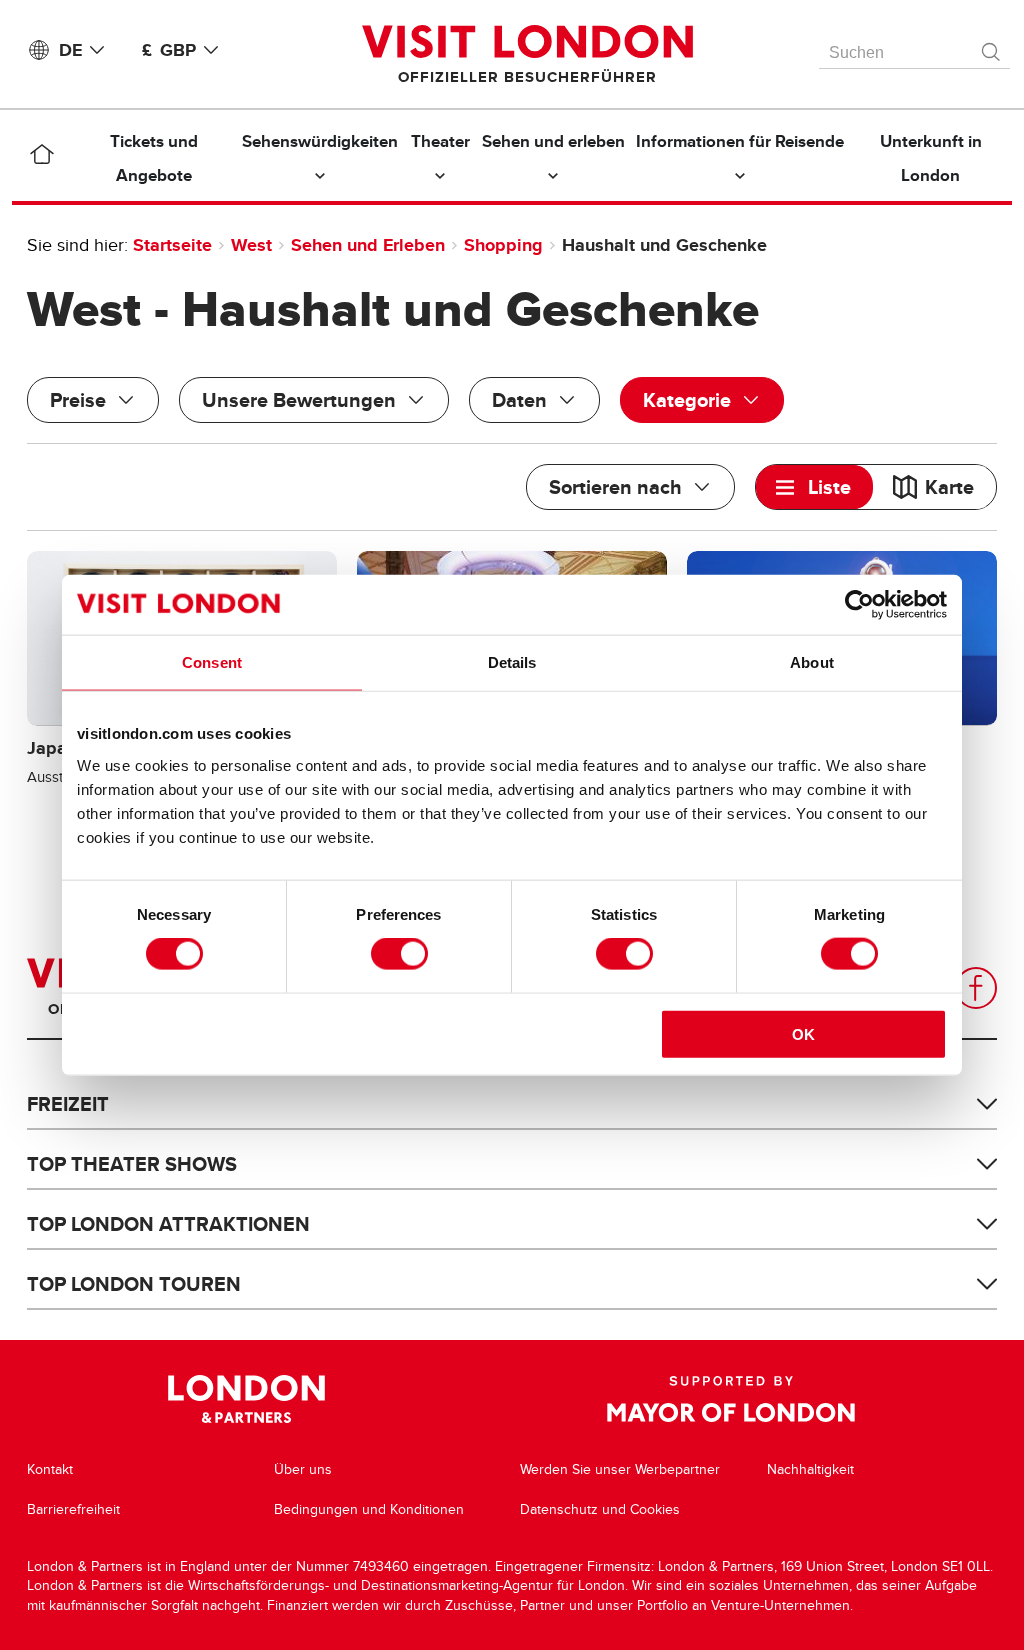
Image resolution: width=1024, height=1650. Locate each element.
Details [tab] (512, 662)
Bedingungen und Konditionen (369, 1509)
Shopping (503, 245)
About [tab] (812, 662)
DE (70, 50)
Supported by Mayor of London (731, 1399)
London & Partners (246, 1399)
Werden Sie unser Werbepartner (620, 1469)
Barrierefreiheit (73, 1509)
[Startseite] (41, 158)
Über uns (303, 1469)
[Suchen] (992, 47)
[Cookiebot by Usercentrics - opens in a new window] (859, 605)
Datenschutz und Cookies (600, 1509)
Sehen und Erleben (368, 245)
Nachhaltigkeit (810, 1469)
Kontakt (50, 1469)
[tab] (814, 487)
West (251, 245)
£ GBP (169, 50)
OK (803, 1033)
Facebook (976, 988)
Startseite (172, 245)
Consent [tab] (212, 662)
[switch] (399, 954)
